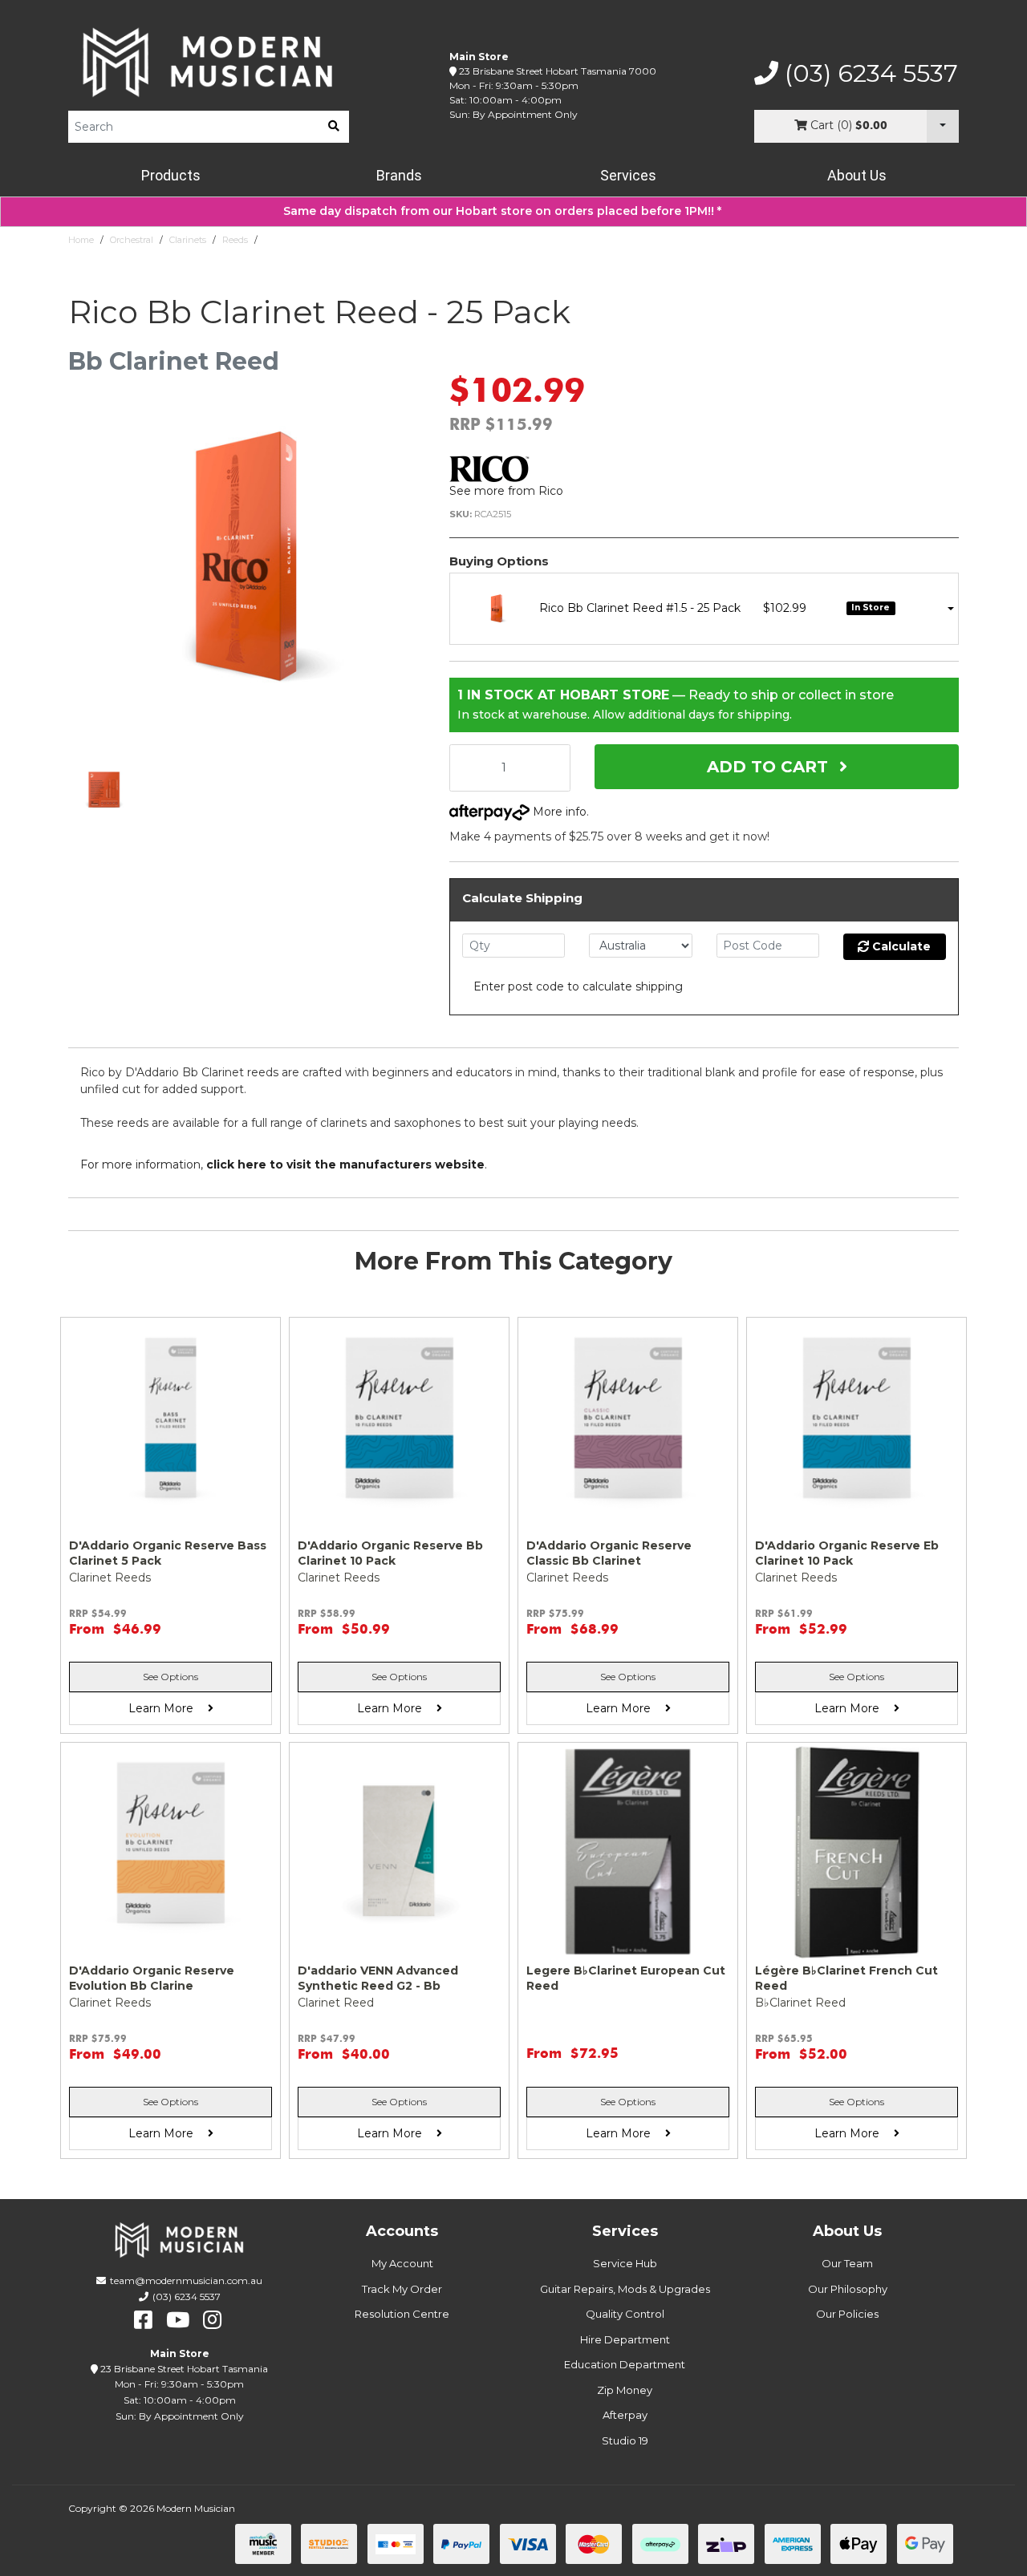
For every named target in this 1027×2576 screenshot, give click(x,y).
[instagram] (212, 2320)
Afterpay (625, 2415)
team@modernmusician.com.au (186, 2280)
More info (558, 812)
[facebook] (143, 2320)
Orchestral (132, 240)
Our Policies (847, 2314)
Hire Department (625, 2339)
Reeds (235, 240)
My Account (402, 2263)
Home (81, 240)
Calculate (900, 946)
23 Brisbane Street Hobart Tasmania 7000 (558, 71)
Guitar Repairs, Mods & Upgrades (625, 2289)
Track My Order (402, 2289)
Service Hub (625, 2263)
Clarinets (188, 240)
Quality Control (625, 2314)
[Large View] (104, 790)
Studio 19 (625, 2440)
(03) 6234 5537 (868, 74)
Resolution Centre (402, 2314)
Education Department (625, 2364)
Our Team (847, 2263)
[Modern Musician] (209, 62)
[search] (334, 127)
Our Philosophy (848, 2289)
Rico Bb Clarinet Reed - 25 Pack (331, 240)
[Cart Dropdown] (943, 126)
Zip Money (625, 2390)
